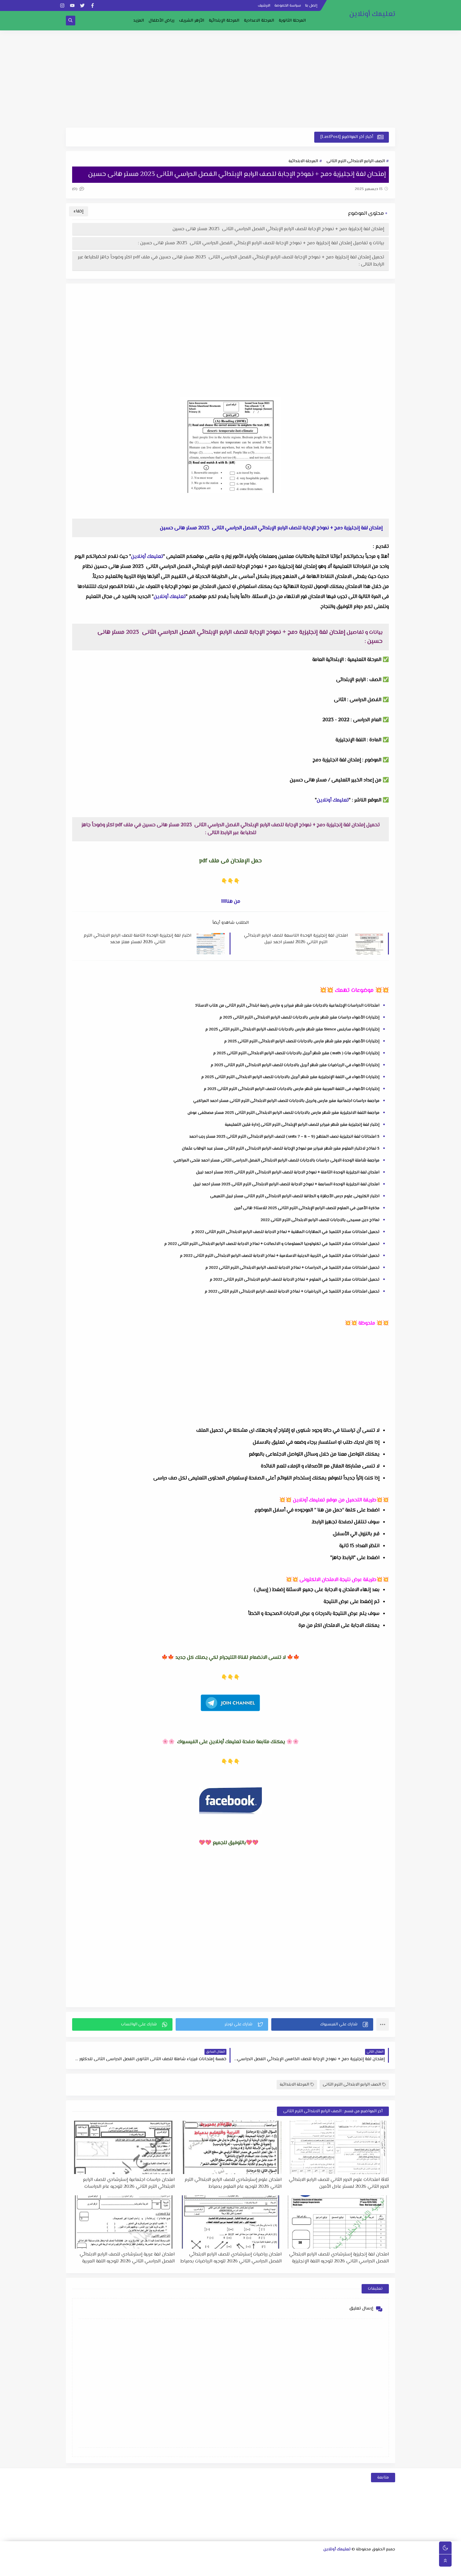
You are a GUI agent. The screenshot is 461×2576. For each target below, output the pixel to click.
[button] (322, 2024)
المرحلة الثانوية (292, 21)
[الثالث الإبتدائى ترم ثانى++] (110, 2560)
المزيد (139, 21)
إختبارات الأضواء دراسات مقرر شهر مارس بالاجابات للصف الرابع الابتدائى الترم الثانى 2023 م (299, 1018)
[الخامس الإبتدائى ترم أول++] (380, 2569)
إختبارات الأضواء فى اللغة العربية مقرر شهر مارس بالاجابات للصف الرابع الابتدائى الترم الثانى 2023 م (292, 1089)
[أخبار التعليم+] (220, 2569)
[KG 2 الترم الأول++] (250, 2569)
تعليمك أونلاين (372, 14)
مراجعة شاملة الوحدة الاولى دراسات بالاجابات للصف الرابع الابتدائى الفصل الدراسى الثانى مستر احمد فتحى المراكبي (276, 1161)
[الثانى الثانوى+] (351, 2560)
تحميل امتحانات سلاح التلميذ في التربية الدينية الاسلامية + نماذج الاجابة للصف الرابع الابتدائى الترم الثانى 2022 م (280, 1256)
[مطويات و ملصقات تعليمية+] (190, 2569)
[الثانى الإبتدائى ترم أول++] (150, 2560)
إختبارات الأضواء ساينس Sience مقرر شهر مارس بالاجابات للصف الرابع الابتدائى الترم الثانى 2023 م (292, 1029)
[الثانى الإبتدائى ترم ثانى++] (140, 2560)
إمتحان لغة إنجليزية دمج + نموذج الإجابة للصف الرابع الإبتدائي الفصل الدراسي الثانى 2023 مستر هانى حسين (278, 229)
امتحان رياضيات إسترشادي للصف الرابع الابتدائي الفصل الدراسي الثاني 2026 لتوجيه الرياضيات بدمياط (231, 2258)
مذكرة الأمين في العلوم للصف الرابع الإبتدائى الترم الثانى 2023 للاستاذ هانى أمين (307, 1208)
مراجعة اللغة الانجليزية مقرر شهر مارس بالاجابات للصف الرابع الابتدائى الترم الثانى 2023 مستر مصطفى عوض (283, 1113)
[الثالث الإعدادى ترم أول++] (220, 2560)
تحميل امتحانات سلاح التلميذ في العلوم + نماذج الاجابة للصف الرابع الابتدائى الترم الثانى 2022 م (295, 1280)
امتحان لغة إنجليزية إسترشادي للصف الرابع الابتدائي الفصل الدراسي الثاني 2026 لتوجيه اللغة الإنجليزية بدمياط (339, 2258)
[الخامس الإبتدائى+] (390, 2569)
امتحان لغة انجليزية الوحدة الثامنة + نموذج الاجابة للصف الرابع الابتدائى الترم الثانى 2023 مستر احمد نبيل (288, 1172)
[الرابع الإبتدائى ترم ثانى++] (80, 2560)
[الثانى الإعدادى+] (260, 2560)
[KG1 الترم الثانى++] (270, 2569)
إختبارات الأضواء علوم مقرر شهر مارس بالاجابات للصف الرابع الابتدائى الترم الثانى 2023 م (302, 1041)
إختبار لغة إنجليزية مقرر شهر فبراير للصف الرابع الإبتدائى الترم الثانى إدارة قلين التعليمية (302, 1125)
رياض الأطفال (162, 21)
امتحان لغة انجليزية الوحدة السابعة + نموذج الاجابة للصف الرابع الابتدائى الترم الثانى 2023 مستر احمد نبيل (286, 1184)
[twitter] (82, 5)
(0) (75, 189)
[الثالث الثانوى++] (311, 2560)
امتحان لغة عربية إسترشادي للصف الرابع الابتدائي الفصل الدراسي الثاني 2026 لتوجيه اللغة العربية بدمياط (127, 2258)
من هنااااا (231, 902)
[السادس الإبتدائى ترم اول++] (350, 2569)
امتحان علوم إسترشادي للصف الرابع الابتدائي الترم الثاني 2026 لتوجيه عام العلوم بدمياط (233, 2183)
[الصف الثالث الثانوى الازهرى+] (320, 2569)
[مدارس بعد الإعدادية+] (170, 2569)
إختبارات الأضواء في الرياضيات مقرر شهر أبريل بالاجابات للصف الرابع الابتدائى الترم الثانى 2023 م (295, 1065)
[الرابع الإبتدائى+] (100, 2560)
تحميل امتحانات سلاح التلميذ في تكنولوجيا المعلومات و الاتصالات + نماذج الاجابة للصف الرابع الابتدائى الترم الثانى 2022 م (272, 1244)
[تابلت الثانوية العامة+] (210, 2569)
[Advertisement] (230, 79)
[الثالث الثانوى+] (321, 2560)
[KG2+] (260, 2569)
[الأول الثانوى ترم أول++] (371, 2560)
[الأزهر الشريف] (330, 2569)
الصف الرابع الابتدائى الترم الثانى (356, 161)
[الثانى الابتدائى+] (160, 2560)
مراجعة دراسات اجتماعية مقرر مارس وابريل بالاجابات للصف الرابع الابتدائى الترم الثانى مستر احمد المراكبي (286, 1101)
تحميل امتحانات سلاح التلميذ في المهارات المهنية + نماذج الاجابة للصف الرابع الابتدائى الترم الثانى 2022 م (286, 1232)
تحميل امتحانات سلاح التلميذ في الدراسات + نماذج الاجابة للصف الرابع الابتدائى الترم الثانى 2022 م (292, 1268)
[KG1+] (290, 2569)
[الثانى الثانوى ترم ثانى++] (331, 2560)
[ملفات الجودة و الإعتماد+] (200, 2569)
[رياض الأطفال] (300, 2569)
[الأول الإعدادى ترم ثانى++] (270, 2560)
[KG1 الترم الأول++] (280, 2569)
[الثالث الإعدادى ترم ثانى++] (210, 2560)
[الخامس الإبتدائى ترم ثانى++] (370, 2569)
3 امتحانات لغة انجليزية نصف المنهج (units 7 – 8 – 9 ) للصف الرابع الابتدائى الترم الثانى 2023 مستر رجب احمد (284, 1137)
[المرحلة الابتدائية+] (310, 2569)
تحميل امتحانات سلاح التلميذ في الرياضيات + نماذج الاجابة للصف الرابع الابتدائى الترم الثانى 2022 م (292, 1292)
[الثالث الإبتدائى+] (130, 2560)
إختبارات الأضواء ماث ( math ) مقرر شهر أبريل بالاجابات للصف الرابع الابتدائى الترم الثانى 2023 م (296, 1053)
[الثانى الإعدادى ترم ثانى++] (240, 2560)
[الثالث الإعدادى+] (230, 2560)
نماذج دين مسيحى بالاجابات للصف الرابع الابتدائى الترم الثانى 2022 (320, 1220)
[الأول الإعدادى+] (291, 2560)
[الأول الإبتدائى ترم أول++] (180, 2560)
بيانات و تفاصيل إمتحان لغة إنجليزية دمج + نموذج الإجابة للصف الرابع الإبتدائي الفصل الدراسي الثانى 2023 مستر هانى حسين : (261, 243)
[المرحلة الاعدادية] (301, 2560)
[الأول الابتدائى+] (190, 2560)
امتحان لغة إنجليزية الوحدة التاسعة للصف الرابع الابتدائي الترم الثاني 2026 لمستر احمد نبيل (296, 939)
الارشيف (264, 6)
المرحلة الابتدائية (303, 161)
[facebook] (92, 5)
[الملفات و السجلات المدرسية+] (180, 2569)
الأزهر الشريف (192, 21)
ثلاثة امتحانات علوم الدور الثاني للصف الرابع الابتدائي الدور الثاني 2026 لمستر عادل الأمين (339, 2183)
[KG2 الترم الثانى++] (240, 2569)
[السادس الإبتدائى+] (360, 2569)
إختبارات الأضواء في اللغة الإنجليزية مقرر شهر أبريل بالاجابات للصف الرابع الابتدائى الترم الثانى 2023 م (290, 1077)
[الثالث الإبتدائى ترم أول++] (120, 2560)
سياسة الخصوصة (288, 6)
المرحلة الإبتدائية (224, 21)
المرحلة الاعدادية (259, 21)
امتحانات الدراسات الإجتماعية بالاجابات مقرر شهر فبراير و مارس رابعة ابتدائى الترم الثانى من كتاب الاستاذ (287, 1006)
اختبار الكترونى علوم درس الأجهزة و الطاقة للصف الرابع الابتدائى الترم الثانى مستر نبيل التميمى (295, 1196)
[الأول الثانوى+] (381, 2560)
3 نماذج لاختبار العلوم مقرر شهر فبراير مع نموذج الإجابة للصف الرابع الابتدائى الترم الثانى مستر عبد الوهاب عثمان (281, 1149)
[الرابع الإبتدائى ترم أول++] (90, 2560)
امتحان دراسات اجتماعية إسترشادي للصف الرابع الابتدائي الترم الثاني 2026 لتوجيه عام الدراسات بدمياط (129, 2183)
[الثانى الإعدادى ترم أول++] (250, 2560)
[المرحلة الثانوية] (391, 2560)
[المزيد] (230, 2569)
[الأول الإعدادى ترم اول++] (281, 2560)
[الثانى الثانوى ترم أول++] (341, 2560)
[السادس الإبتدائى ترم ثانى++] (340, 2569)
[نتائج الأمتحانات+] (159, 2569)
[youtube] (72, 5)
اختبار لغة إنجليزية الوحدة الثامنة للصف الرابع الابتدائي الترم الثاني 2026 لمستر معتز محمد (138, 939)
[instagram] (62, 5)
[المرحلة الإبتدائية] (200, 2560)
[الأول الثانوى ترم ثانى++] (361, 2560)
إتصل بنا (311, 6)
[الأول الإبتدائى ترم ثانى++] (170, 2560)
